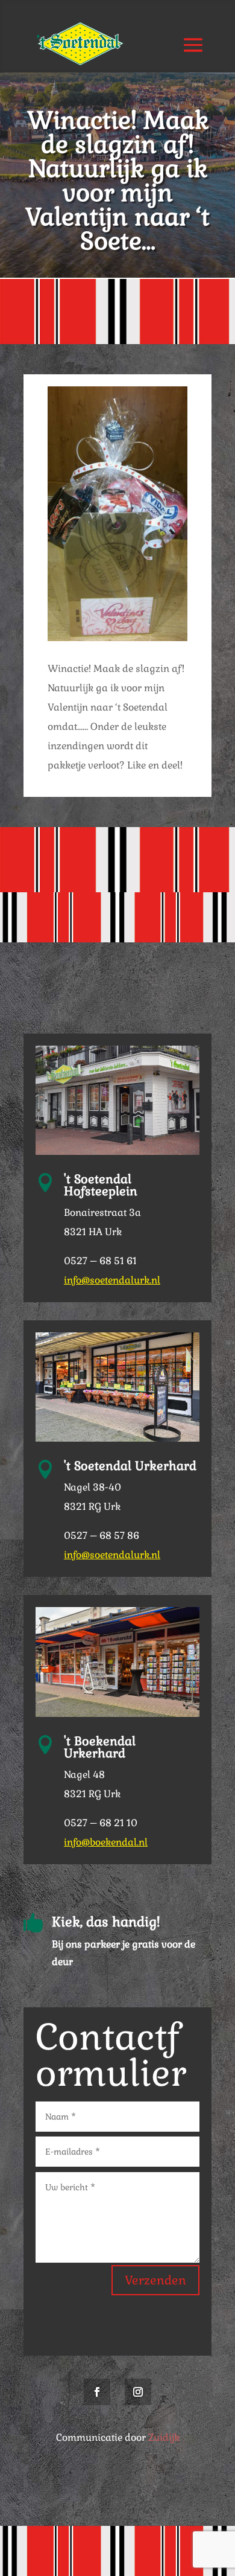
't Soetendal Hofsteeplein (101, 1185)
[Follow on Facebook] (97, 2392)
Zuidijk (164, 2437)
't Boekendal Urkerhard (100, 1747)
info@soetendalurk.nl (112, 1280)
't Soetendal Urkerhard (130, 1466)
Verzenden (155, 2280)
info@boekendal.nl (106, 1842)
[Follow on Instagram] (138, 2392)
